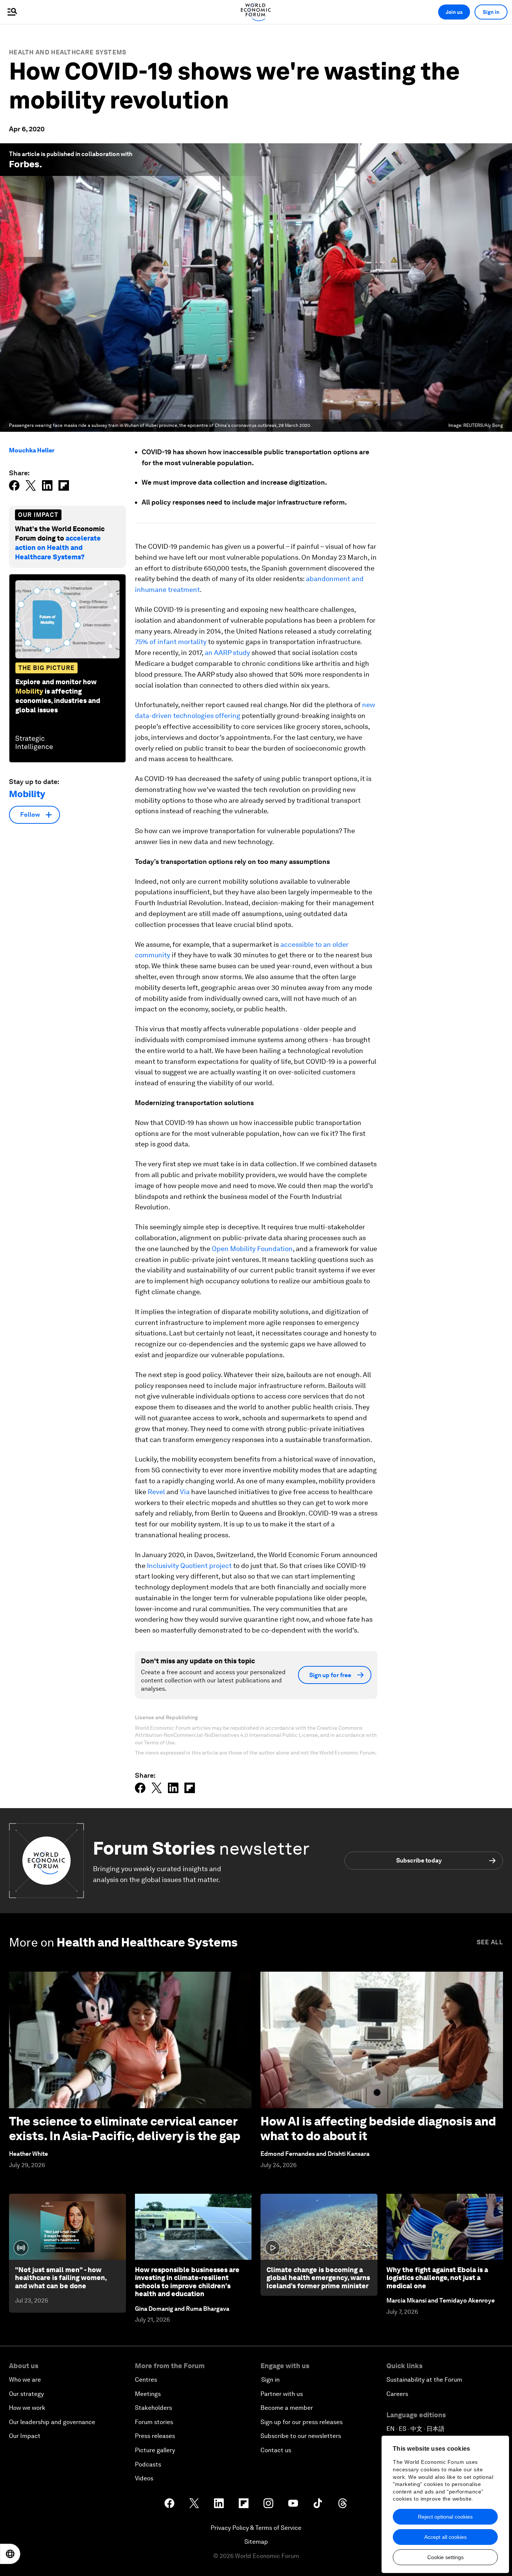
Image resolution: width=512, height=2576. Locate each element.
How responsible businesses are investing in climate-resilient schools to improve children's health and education (187, 2282)
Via (185, 1492)
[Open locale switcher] (10, 2554)
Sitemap (256, 2542)
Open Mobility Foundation (252, 1249)
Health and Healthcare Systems (68, 52)
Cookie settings (445, 2557)
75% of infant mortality (171, 642)
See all (490, 1942)
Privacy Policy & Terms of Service (256, 2528)
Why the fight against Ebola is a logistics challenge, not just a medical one (437, 2278)
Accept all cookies (445, 2537)
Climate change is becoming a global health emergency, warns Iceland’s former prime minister (318, 2278)
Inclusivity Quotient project (189, 1566)
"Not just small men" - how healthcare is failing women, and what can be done (61, 2278)
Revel (156, 1492)
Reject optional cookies (445, 2517)
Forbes (24, 164)
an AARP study (227, 653)
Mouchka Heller (32, 450)
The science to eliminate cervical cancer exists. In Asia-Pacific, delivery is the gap (125, 2128)
